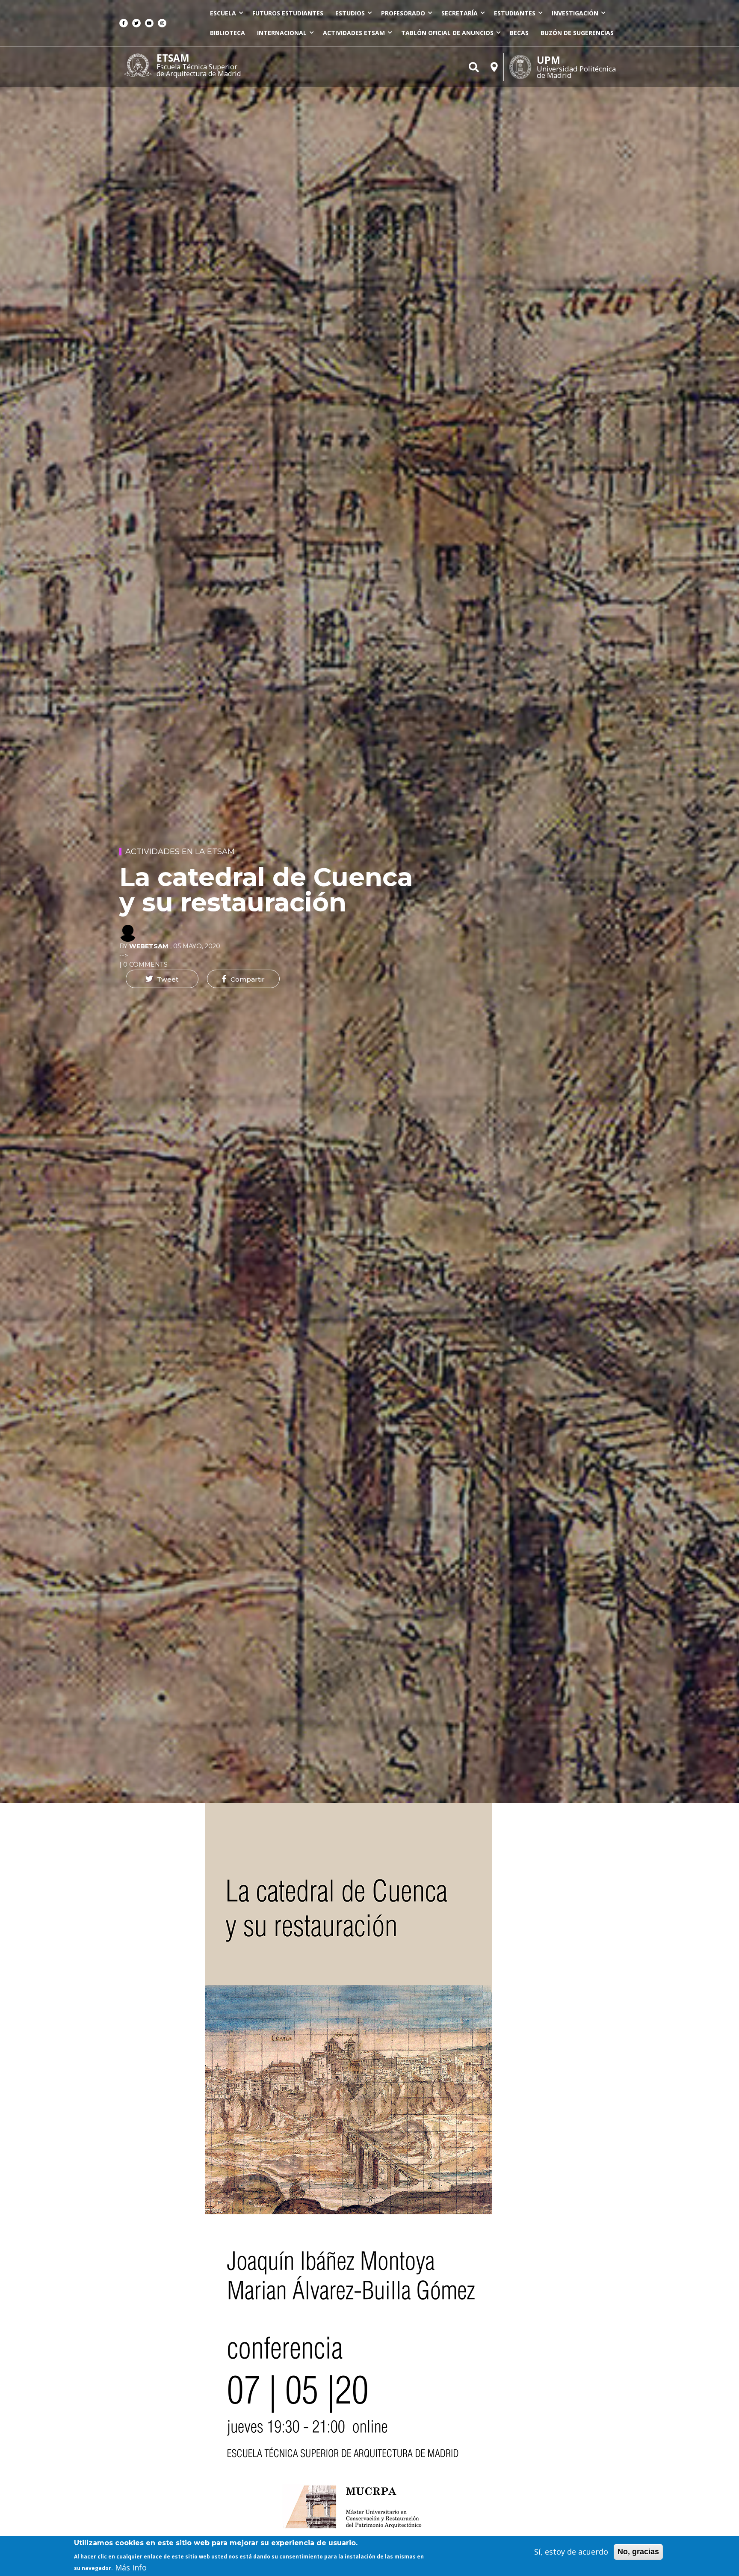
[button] (162, 979)
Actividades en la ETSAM (180, 852)
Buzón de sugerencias (577, 33)
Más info (131, 2567)
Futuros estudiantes (288, 13)
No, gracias (638, 2552)
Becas (519, 33)
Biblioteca (228, 33)
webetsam (149, 946)
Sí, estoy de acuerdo (571, 2552)
